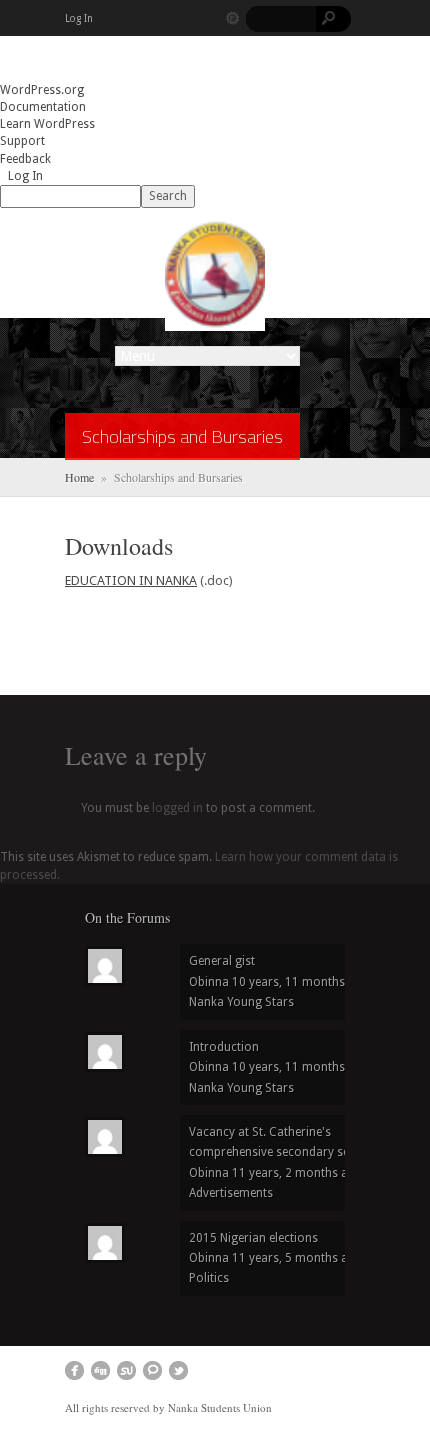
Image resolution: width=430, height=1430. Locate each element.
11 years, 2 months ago (297, 1173)
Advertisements (231, 1193)
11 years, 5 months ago (297, 1258)
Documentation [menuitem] (43, 107)
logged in (177, 808)
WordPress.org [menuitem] (42, 90)
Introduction (224, 1047)
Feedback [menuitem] (25, 159)
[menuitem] (215, 196)
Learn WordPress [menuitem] (47, 124)
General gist (222, 961)
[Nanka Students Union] (215, 274)
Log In (79, 18)
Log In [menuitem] (25, 176)
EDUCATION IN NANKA (131, 580)
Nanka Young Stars (241, 1002)
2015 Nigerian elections (253, 1238)
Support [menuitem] (22, 141)
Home (79, 477)
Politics (209, 1278)
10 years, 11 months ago (301, 982)
